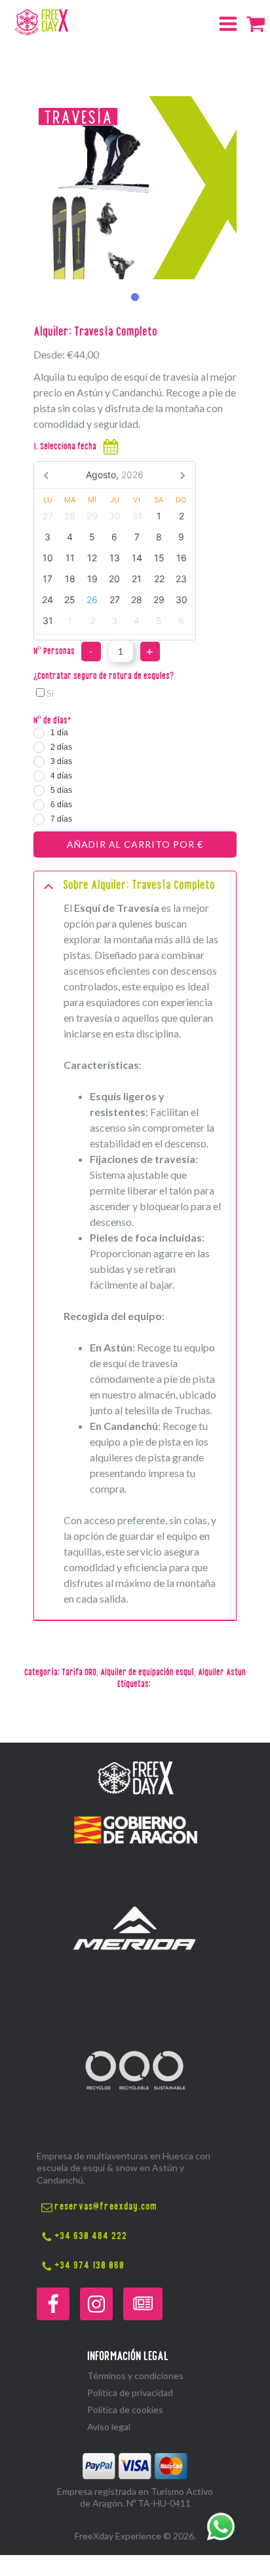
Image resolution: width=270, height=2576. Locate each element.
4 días (61, 776)
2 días (61, 747)
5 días (61, 790)
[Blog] (143, 2304)
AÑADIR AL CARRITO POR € (135, 844)
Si (50, 693)
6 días (61, 805)
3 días (61, 761)
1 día (59, 733)
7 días (61, 819)
